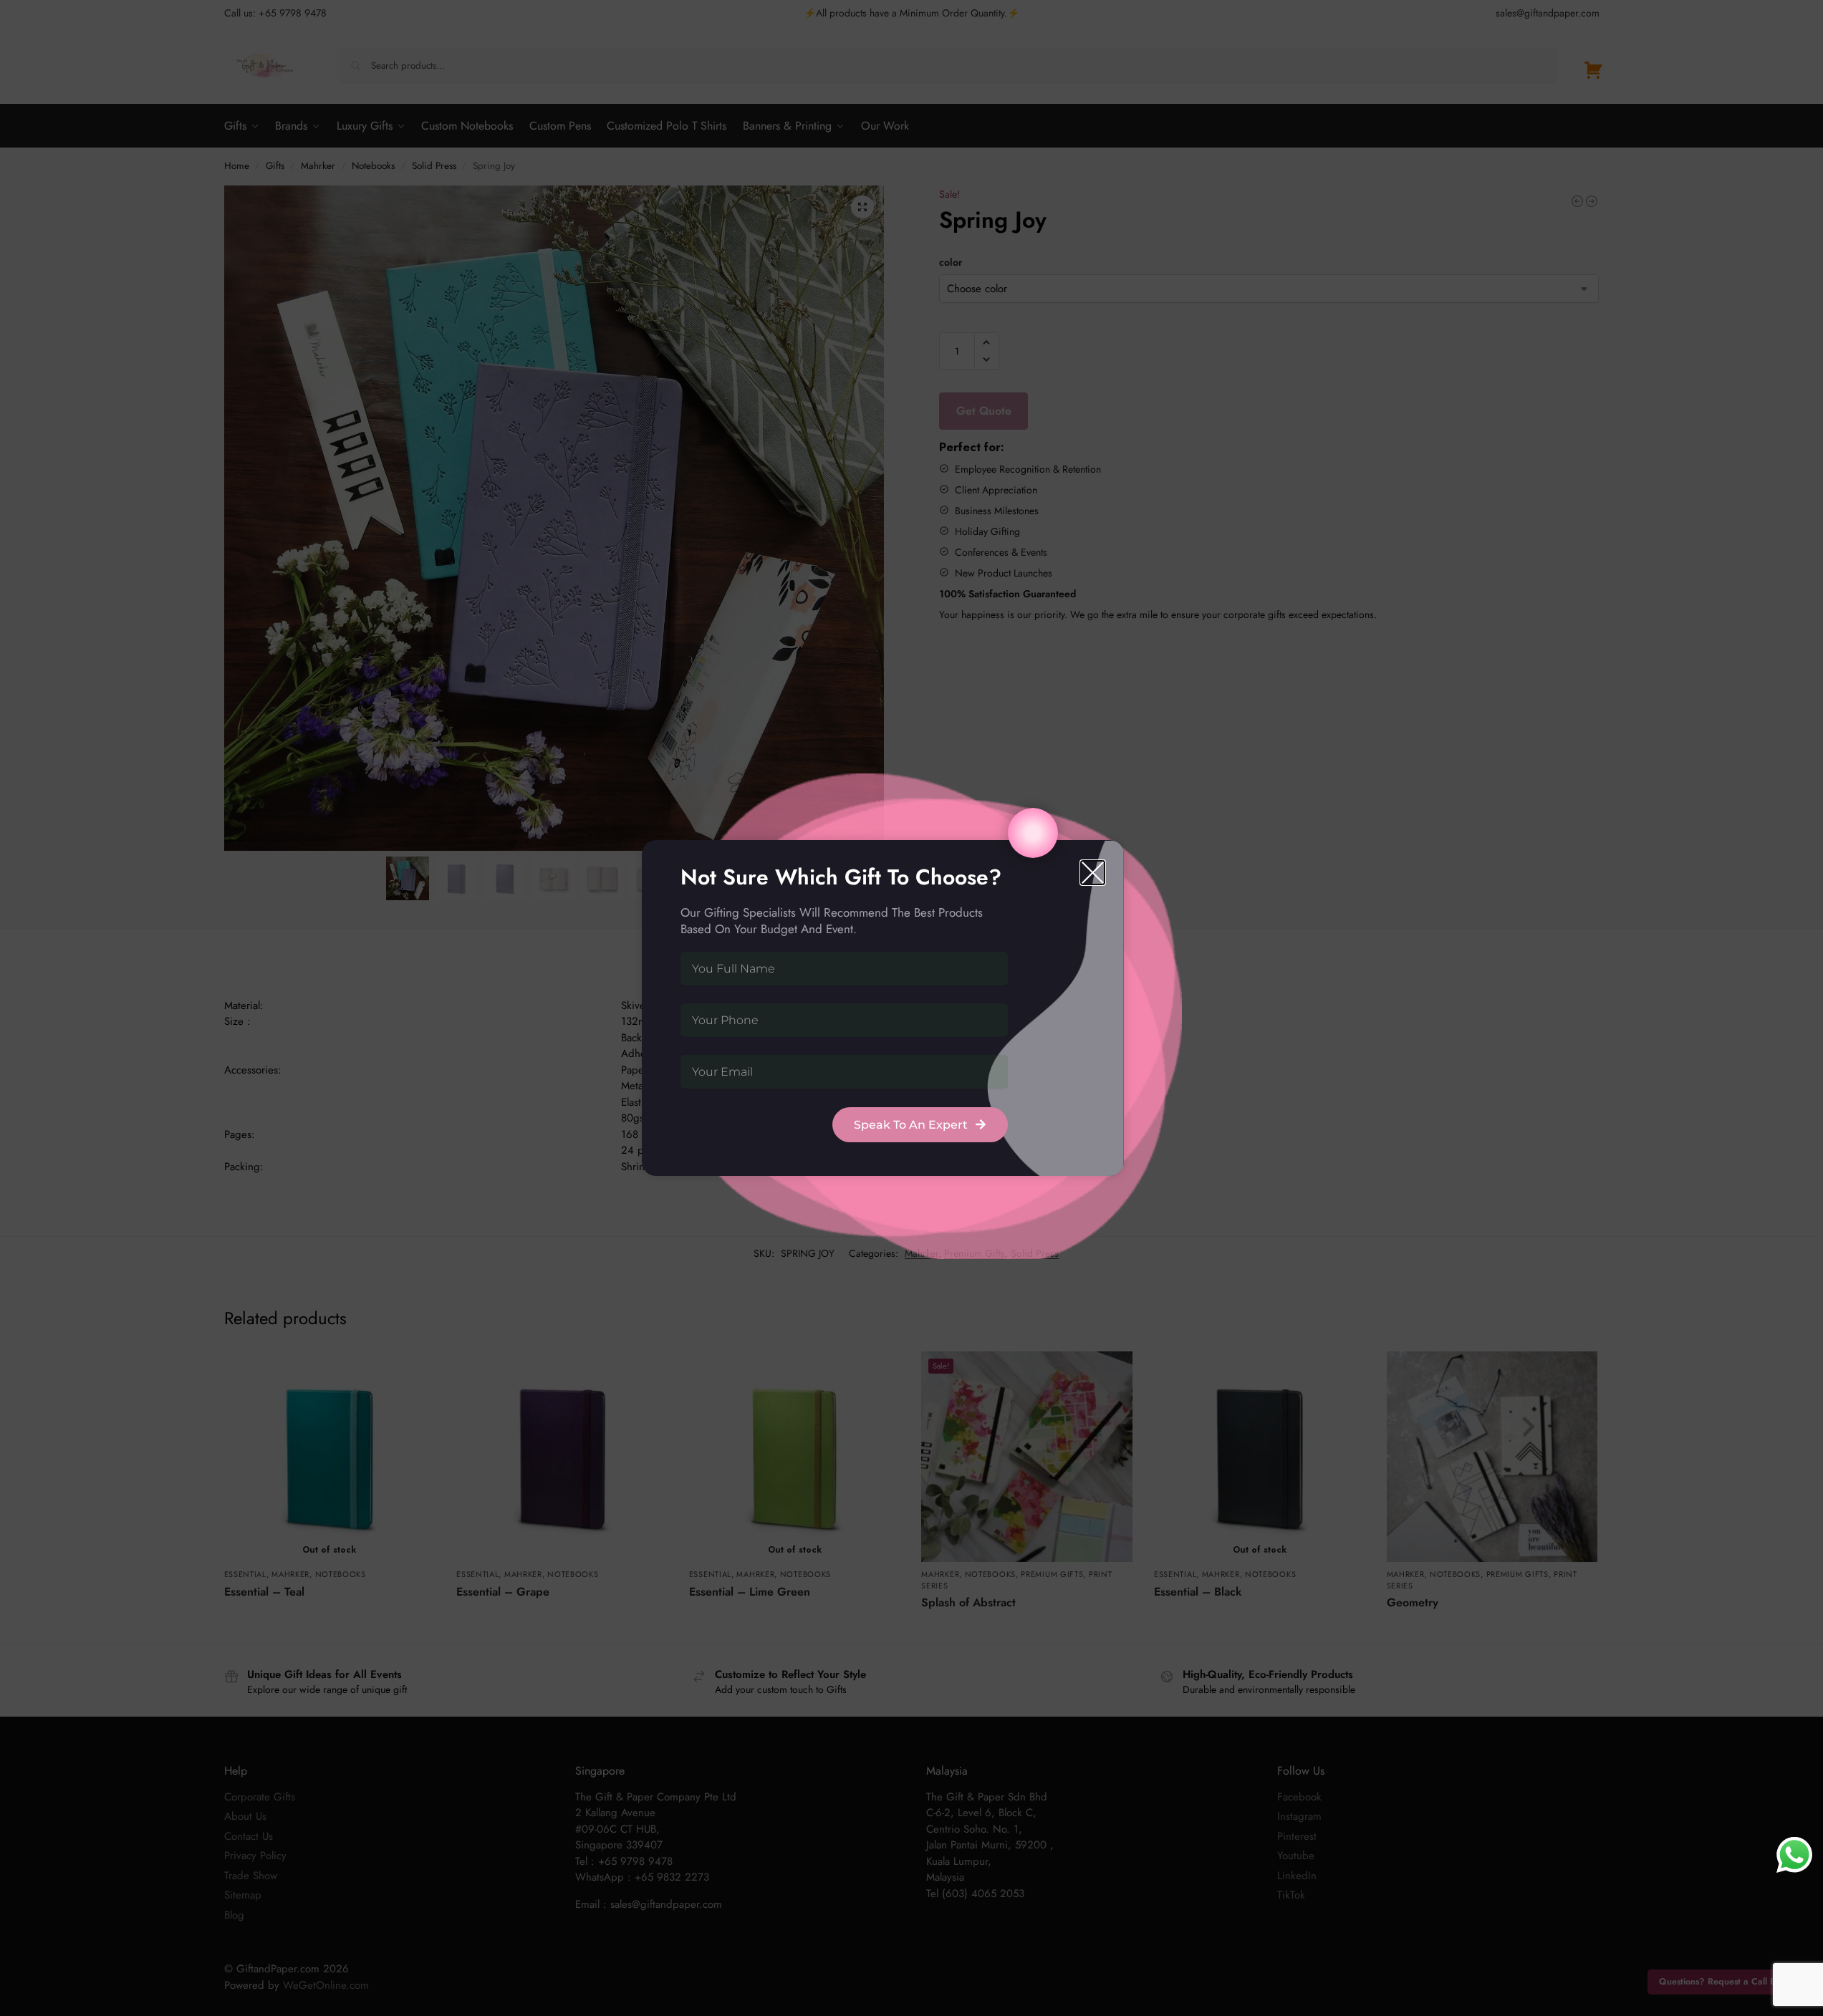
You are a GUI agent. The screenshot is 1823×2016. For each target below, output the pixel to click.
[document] (912, 1008)
